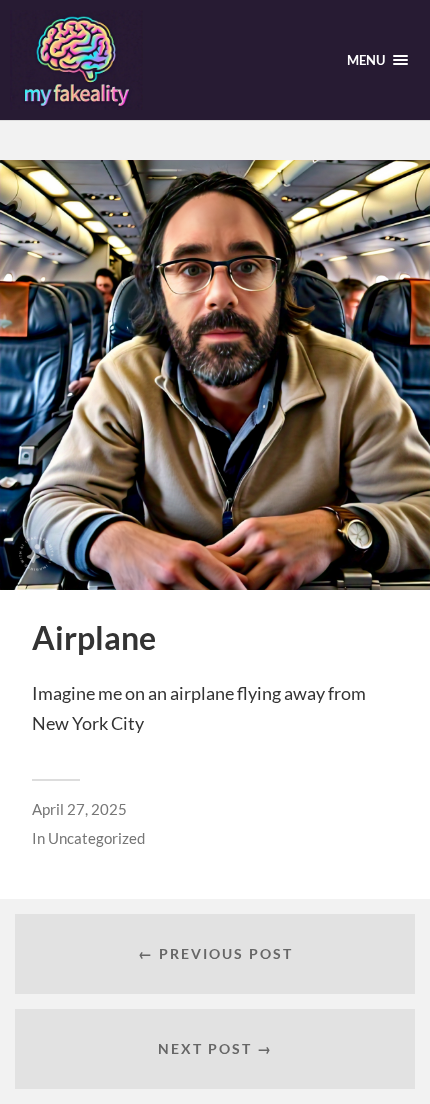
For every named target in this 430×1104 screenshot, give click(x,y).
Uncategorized (96, 838)
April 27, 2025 (79, 809)
